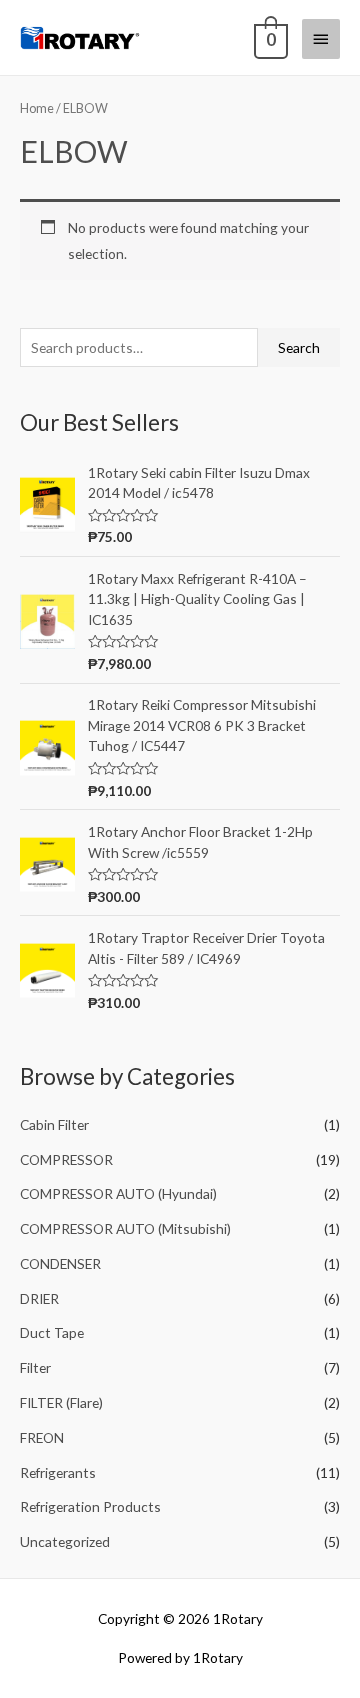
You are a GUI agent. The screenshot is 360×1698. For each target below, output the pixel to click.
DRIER (39, 1298)
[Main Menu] (321, 39)
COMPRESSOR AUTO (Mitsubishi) (125, 1228)
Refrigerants (58, 1472)
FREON (42, 1437)
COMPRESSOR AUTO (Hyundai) (118, 1193)
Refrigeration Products (90, 1506)
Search (299, 347)
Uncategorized (65, 1541)
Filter (35, 1367)
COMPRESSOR (66, 1159)
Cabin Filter (54, 1124)
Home (37, 108)
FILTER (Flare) (61, 1402)
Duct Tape (52, 1332)
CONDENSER (60, 1263)
